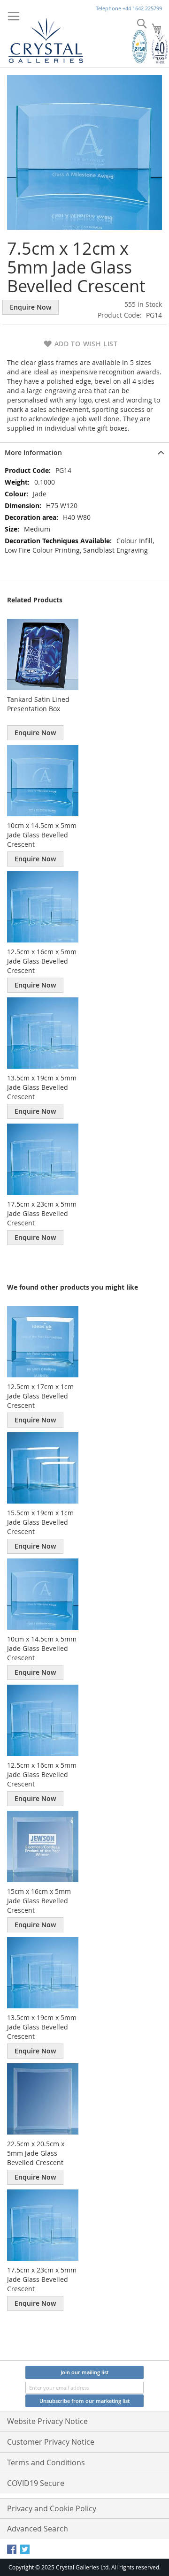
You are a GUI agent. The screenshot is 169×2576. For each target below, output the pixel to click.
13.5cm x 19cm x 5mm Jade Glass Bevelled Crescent (42, 1087)
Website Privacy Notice (47, 2421)
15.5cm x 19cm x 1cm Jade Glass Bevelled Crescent (40, 1522)
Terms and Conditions (46, 2462)
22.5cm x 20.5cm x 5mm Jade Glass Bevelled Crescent (36, 2153)
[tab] (84, 452)
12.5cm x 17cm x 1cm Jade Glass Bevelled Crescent (40, 1396)
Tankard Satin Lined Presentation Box (38, 704)
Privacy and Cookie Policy (52, 2508)
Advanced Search (38, 2529)
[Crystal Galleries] (46, 38)
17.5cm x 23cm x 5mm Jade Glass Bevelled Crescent (42, 1213)
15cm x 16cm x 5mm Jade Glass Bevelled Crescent (39, 1901)
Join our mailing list (84, 2372)
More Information (33, 452)
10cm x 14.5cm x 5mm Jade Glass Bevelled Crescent (42, 835)
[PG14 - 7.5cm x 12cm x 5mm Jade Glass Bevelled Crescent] (84, 152)
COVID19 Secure (36, 2483)
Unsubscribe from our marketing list (84, 2401)
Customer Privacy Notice (51, 2442)
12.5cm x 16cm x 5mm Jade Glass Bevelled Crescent (42, 961)
